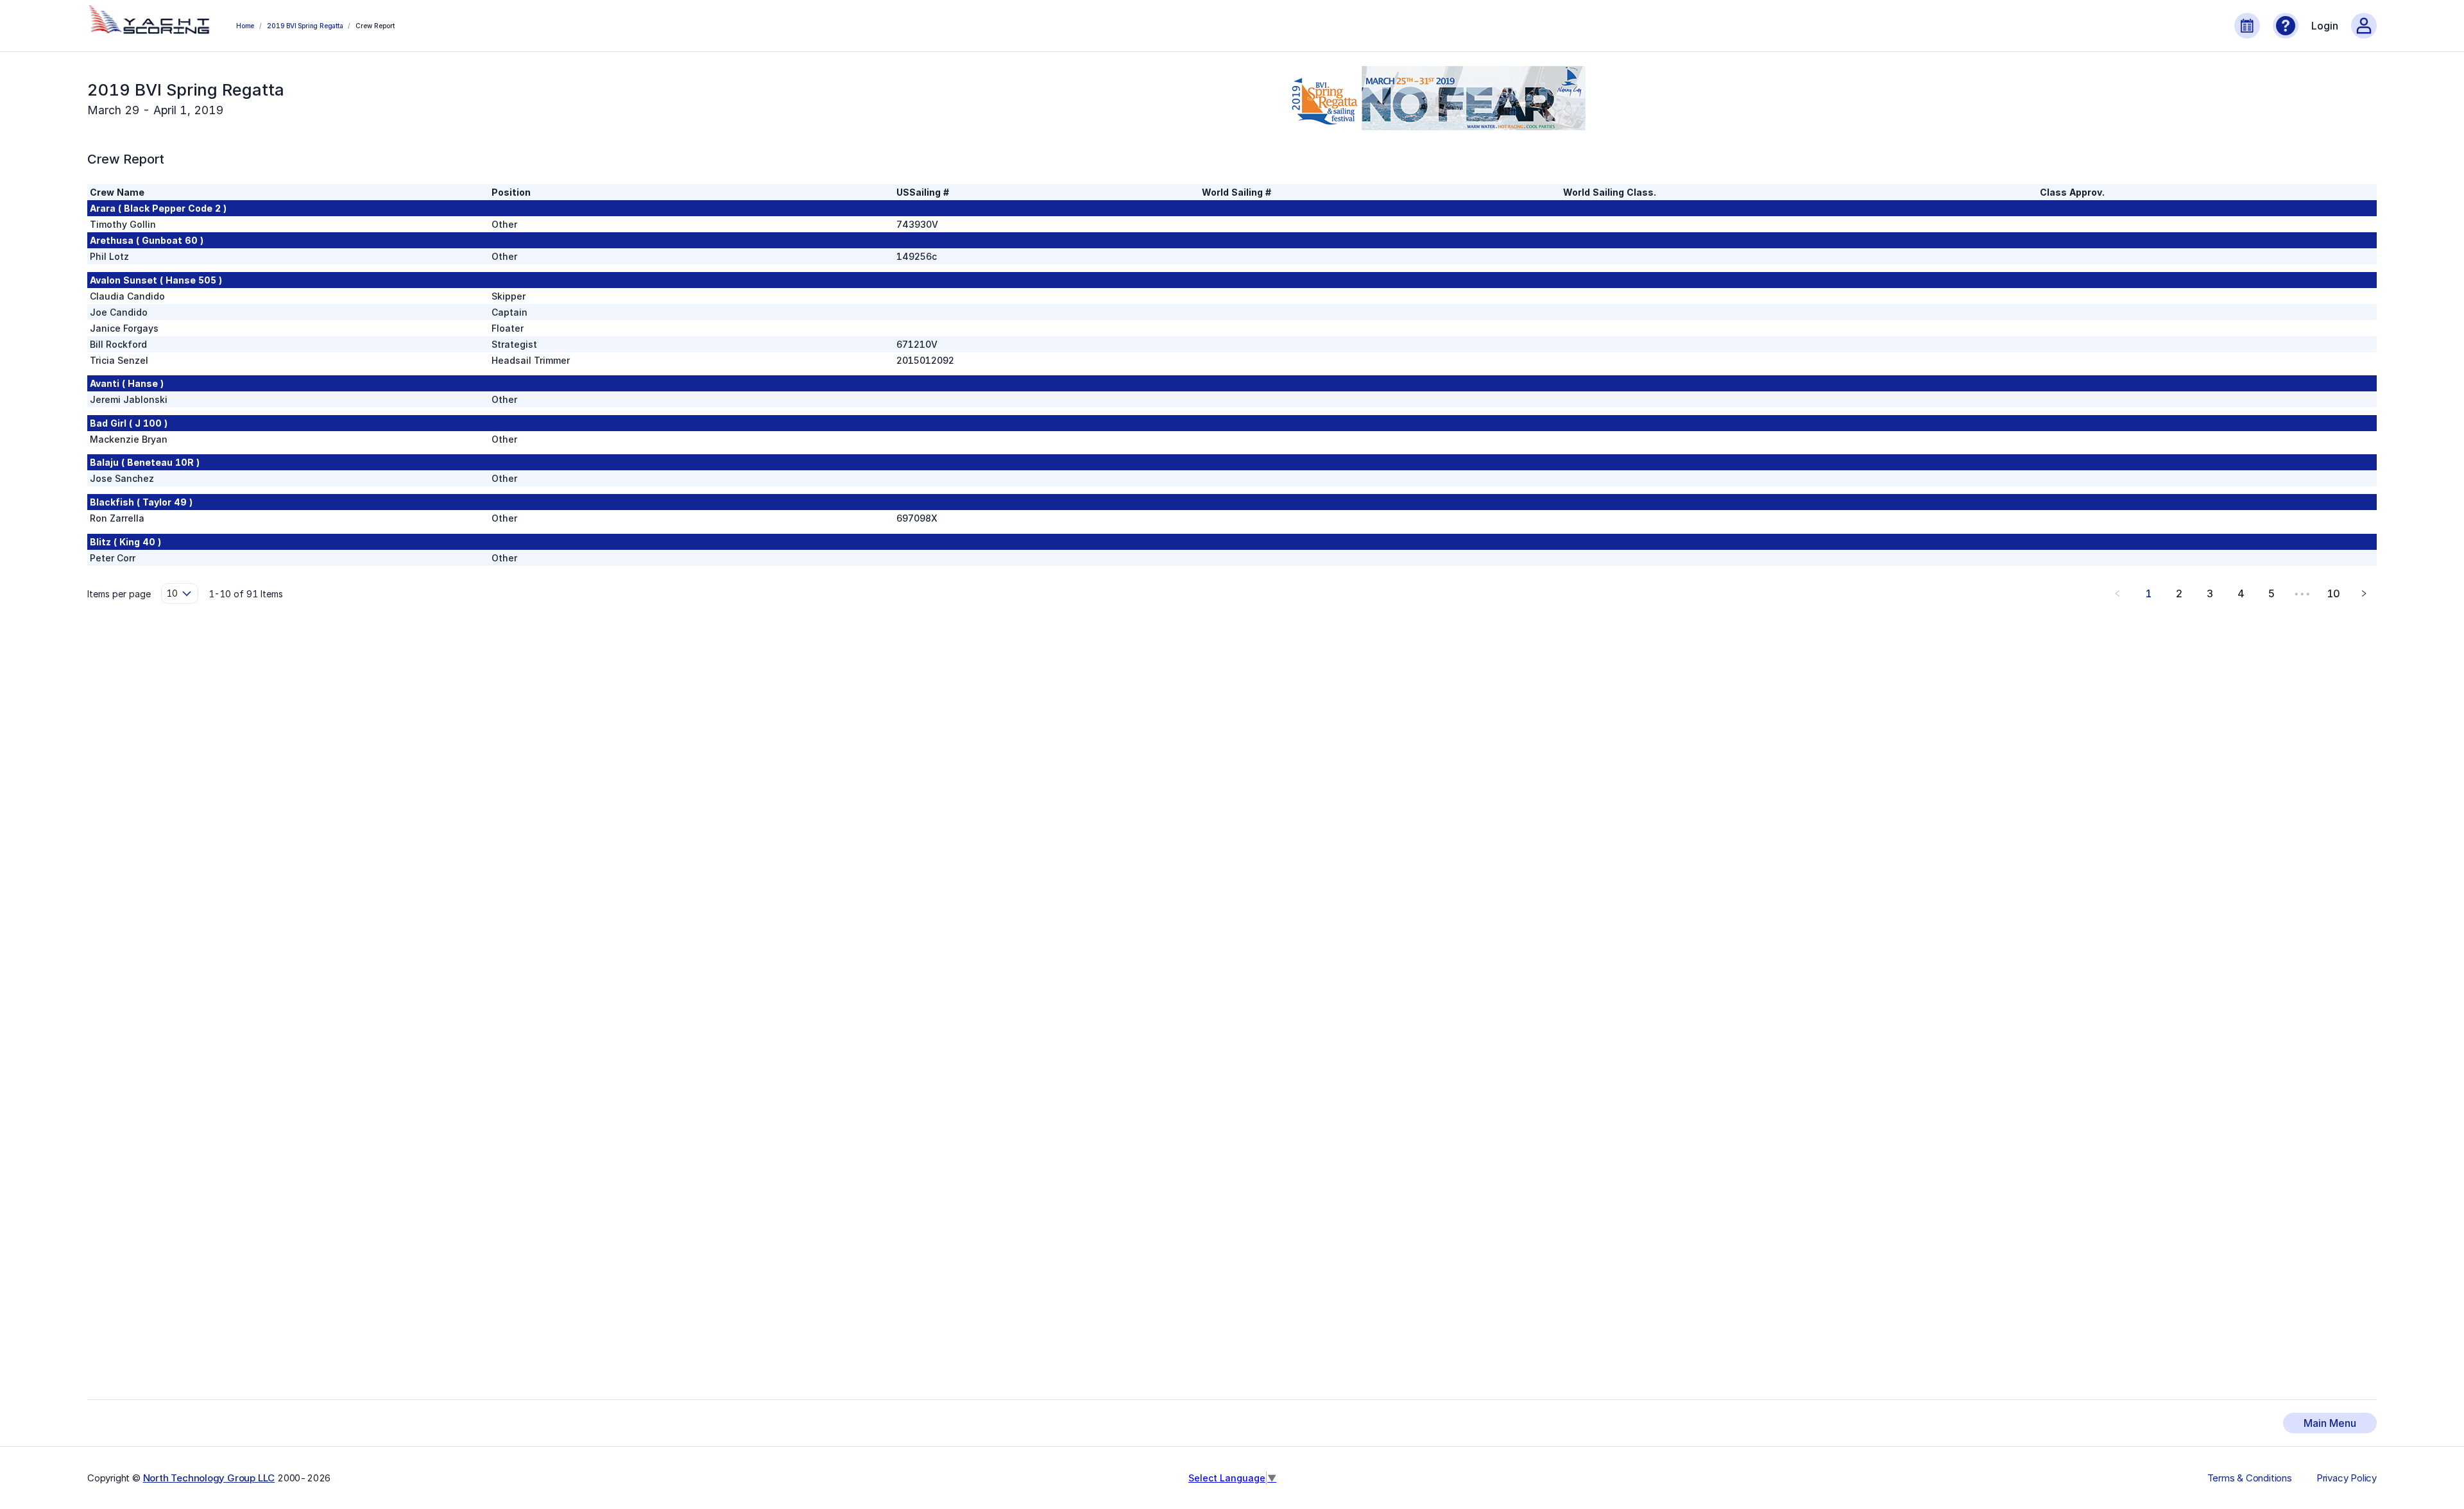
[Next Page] (2364, 593)
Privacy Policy (2347, 1478)
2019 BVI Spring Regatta (305, 26)
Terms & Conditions (2250, 1478)
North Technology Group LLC (209, 1478)
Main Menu (2330, 1423)
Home (245, 26)
